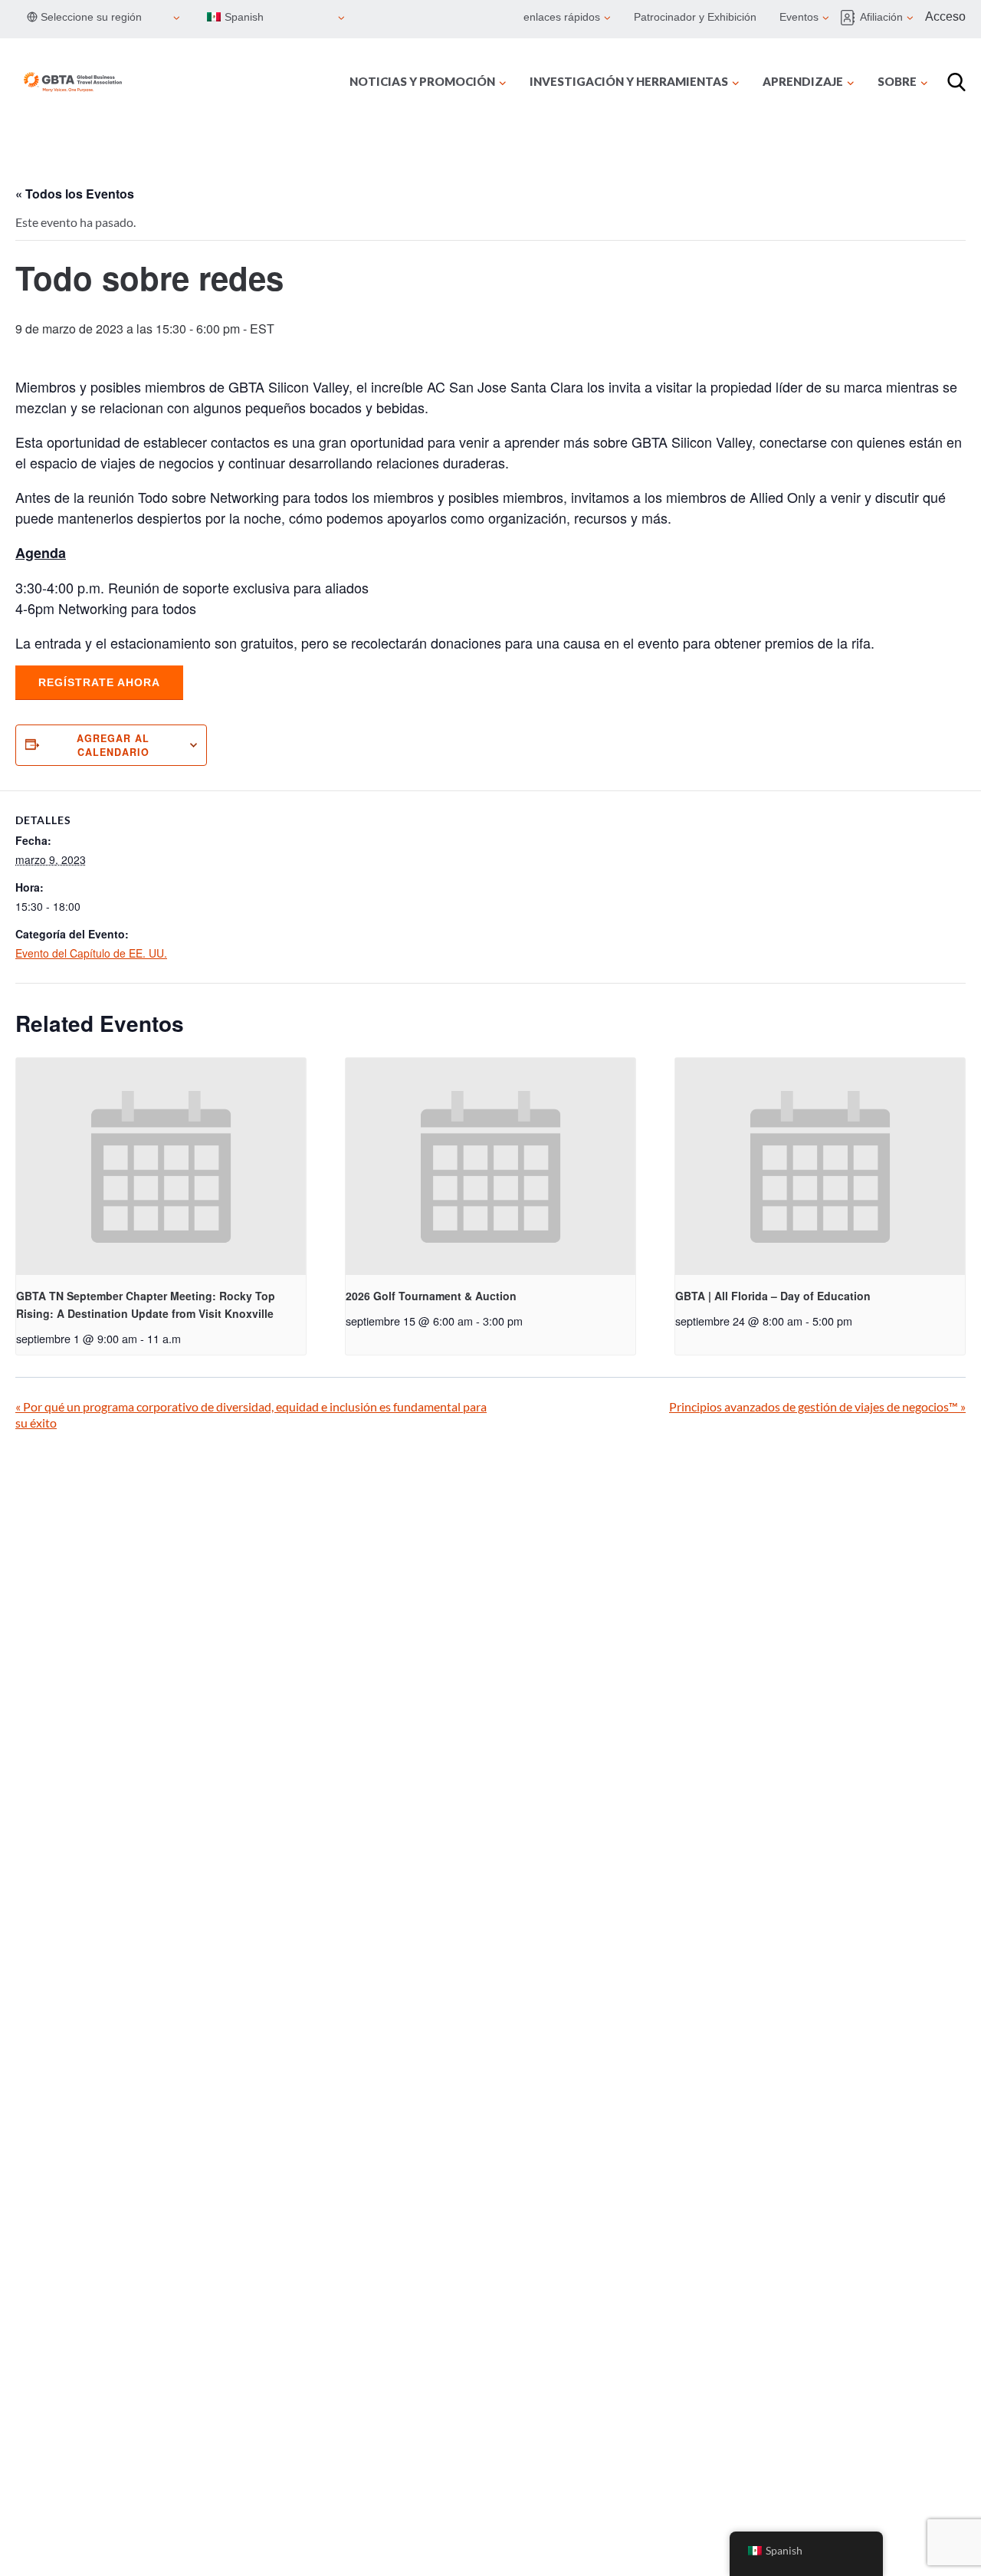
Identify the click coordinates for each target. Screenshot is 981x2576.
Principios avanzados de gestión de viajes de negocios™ (817, 1406)
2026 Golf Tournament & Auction (431, 1296)
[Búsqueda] (956, 82)
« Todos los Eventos (75, 194)
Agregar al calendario (113, 745)
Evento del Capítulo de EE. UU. (91, 953)
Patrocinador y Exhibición (695, 17)
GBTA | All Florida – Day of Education (773, 1296)
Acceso (945, 16)
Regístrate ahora (99, 682)
